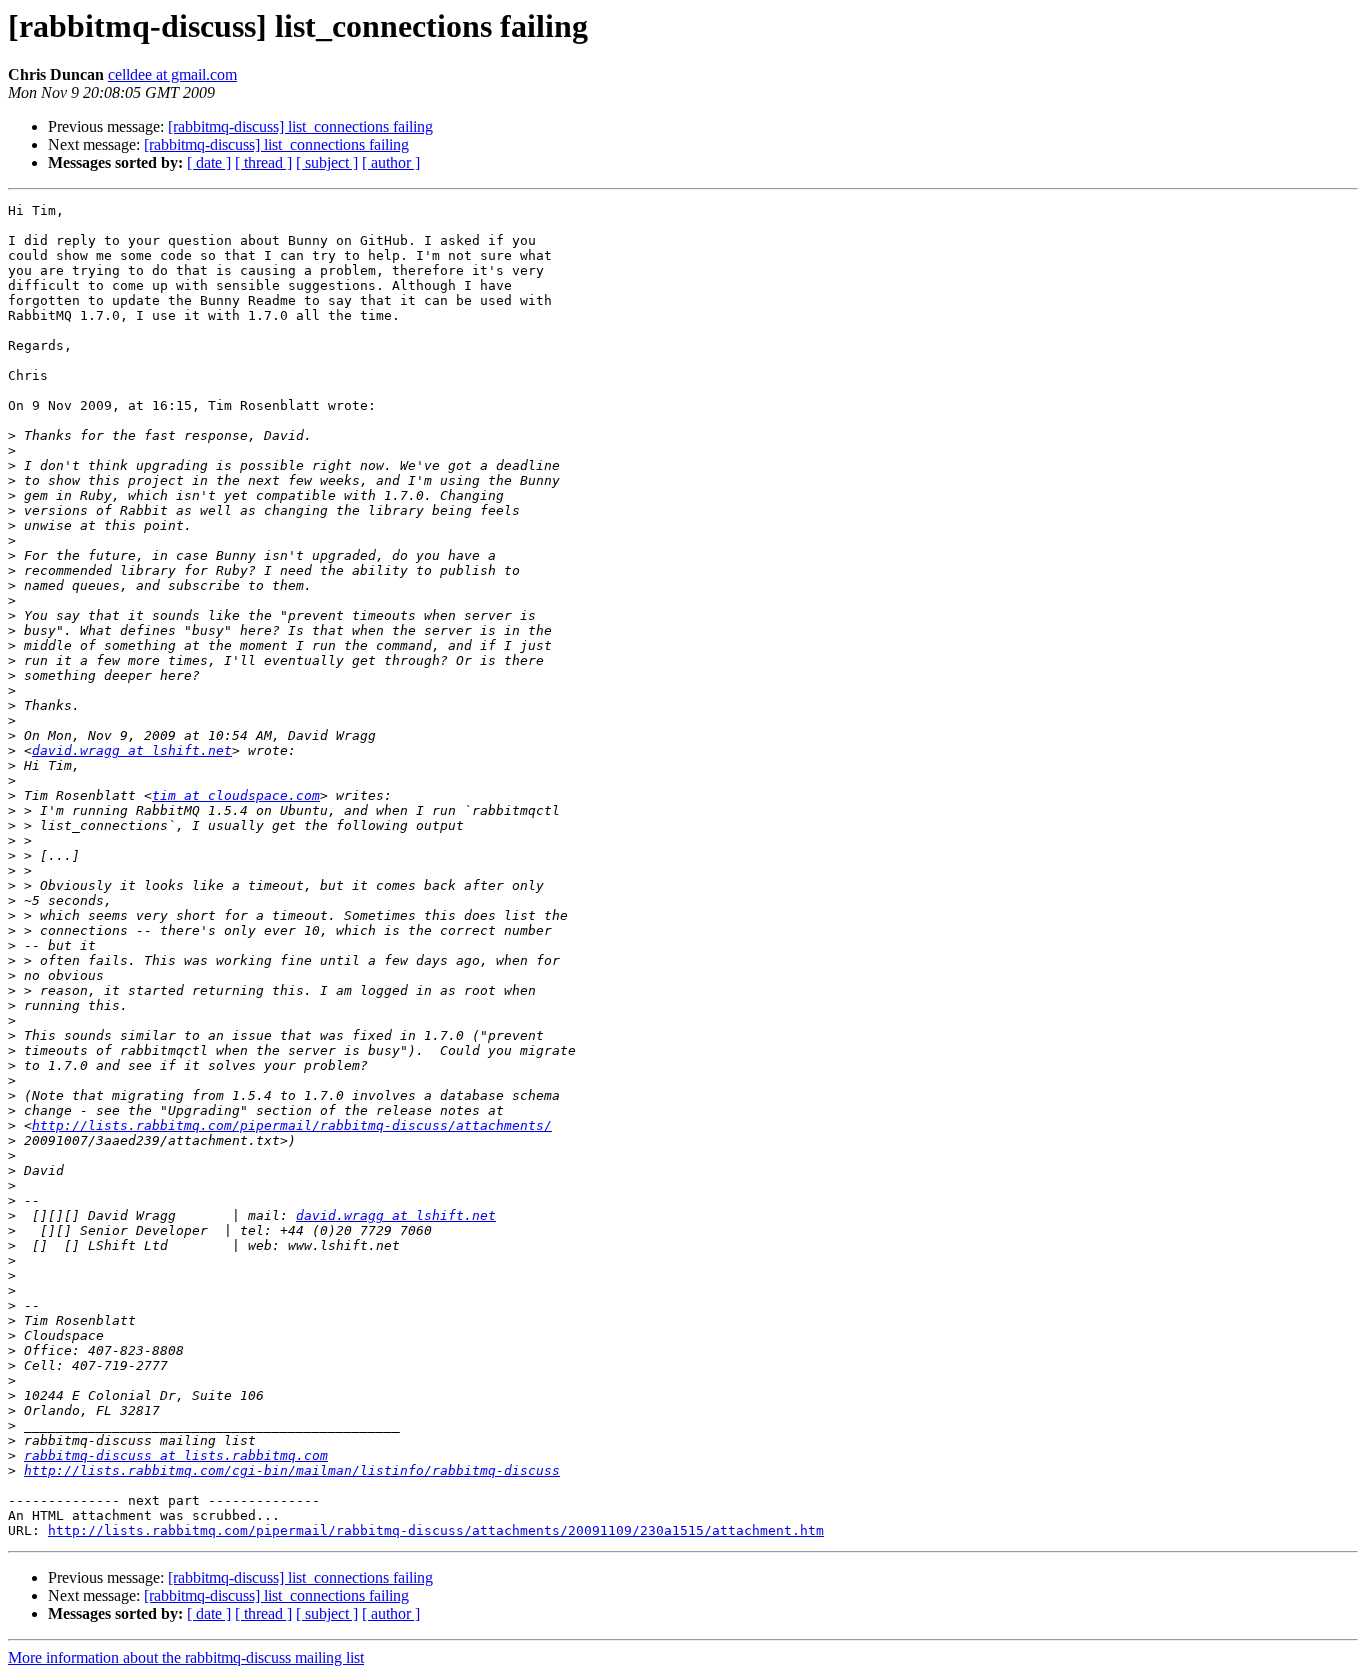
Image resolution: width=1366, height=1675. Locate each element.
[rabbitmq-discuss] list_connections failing (300, 126)
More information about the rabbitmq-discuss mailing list (186, 1657)
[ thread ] (263, 162)
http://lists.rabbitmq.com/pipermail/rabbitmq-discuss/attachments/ (292, 1125)
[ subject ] (327, 162)
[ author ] (391, 162)
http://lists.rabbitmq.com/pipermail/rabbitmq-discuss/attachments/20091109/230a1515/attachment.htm (436, 1530)
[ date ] (209, 162)
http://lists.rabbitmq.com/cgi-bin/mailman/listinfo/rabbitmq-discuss (292, 1470)
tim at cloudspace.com (236, 795)
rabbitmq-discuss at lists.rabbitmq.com (176, 1455)
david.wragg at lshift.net (132, 750)
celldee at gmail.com (172, 74)
